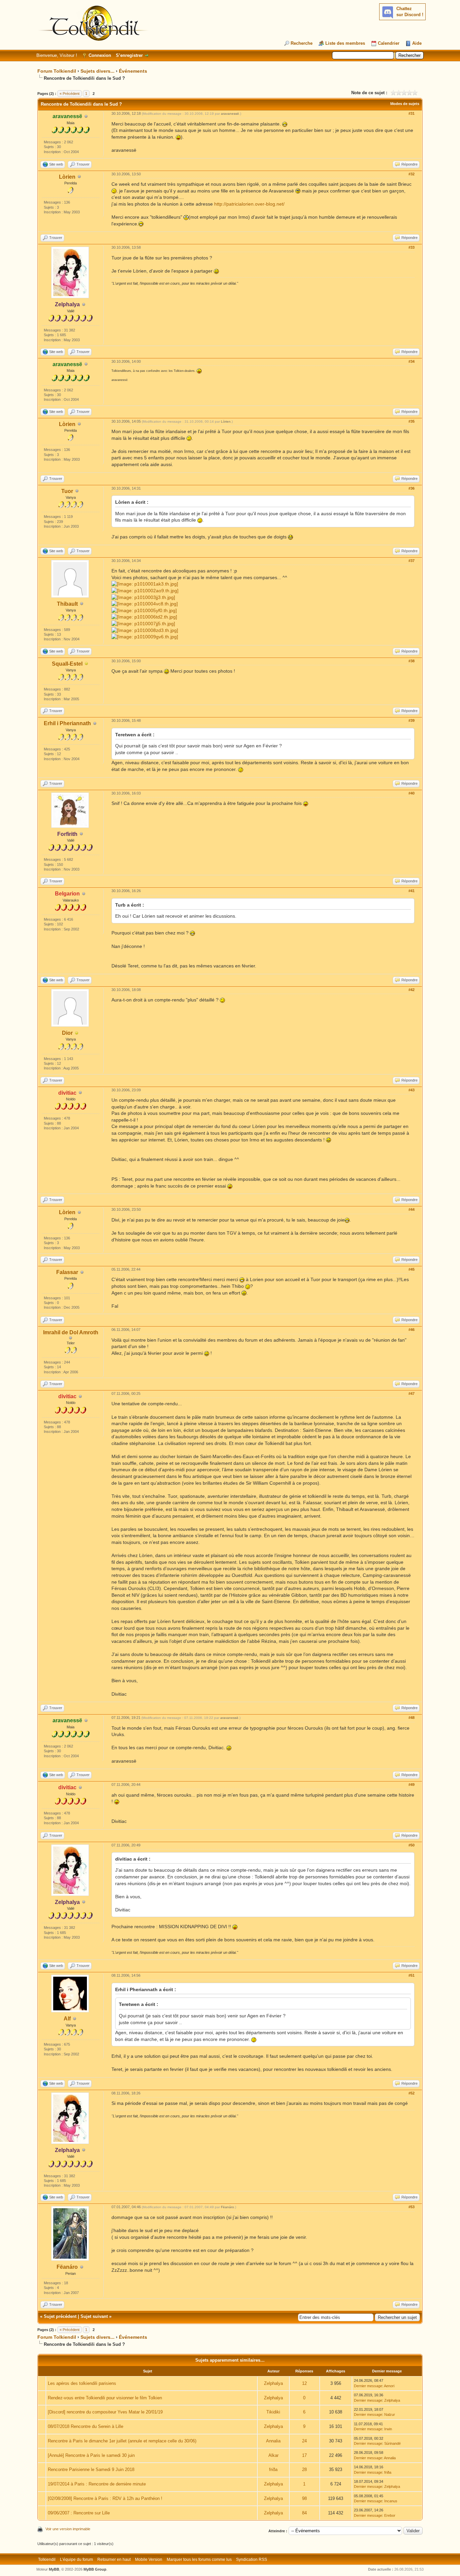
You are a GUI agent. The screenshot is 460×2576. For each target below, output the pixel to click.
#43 (412, 1090)
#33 (412, 247)
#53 (412, 2207)
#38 (412, 661)
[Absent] (87, 664)
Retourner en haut (114, 2560)
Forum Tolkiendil (57, 71)
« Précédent (70, 94)
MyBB (54, 2569)
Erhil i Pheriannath (67, 723)
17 (304, 2455)
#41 (412, 891)
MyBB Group (95, 2569)
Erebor (390, 2515)
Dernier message (368, 2386)
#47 (412, 1393)
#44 (412, 1209)
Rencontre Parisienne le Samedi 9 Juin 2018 (91, 2469)
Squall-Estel (67, 664)
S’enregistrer (129, 55)
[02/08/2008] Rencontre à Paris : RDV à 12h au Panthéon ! (105, 2498)
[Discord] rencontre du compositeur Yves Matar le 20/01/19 (105, 2412)
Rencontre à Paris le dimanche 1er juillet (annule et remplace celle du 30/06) (122, 2441)
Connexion (100, 55)
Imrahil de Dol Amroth (71, 1332)
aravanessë (230, 114)
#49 (412, 1785)
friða (273, 2469)
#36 (412, 488)
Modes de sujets (405, 104)
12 (304, 2383)
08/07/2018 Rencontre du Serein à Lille (86, 2426)
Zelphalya (273, 2383)
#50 (412, 1845)
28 (304, 2469)
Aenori (389, 2386)
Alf (67, 2019)
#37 (412, 561)
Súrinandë (392, 2443)
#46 (412, 1330)
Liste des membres (345, 43)
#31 (412, 113)
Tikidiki (273, 2412)
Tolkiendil (47, 2560)
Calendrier (389, 43)
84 (304, 2513)
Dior (67, 1033)
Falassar (67, 1272)
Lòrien (67, 177)
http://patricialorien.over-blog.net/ (249, 204)
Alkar (273, 2455)
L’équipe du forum (76, 2560)
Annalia (273, 2441)
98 (304, 2498)
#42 (412, 990)
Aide (417, 43)
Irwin (388, 2429)
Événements (133, 71)
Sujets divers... (97, 71)
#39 (412, 720)
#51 (412, 1975)
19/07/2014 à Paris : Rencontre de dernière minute (97, 2484)
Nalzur (390, 2414)
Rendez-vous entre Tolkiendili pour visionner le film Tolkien (105, 2398)
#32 (412, 174)
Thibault (67, 604)
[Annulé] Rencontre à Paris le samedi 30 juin (91, 2455)
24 (304, 2441)
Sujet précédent (60, 2316)
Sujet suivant (94, 2316)
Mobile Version (149, 2560)
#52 (412, 2093)
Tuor (67, 491)
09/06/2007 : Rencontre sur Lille (79, 2513)
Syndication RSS (252, 2560)
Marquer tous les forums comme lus (199, 2560)
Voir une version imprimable (68, 2529)
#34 (412, 361)
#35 (412, 421)
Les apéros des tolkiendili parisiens (82, 2383)
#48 (412, 1718)
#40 (412, 793)
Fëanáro (67, 2267)
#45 (412, 1269)
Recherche (302, 43)
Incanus (391, 2501)
